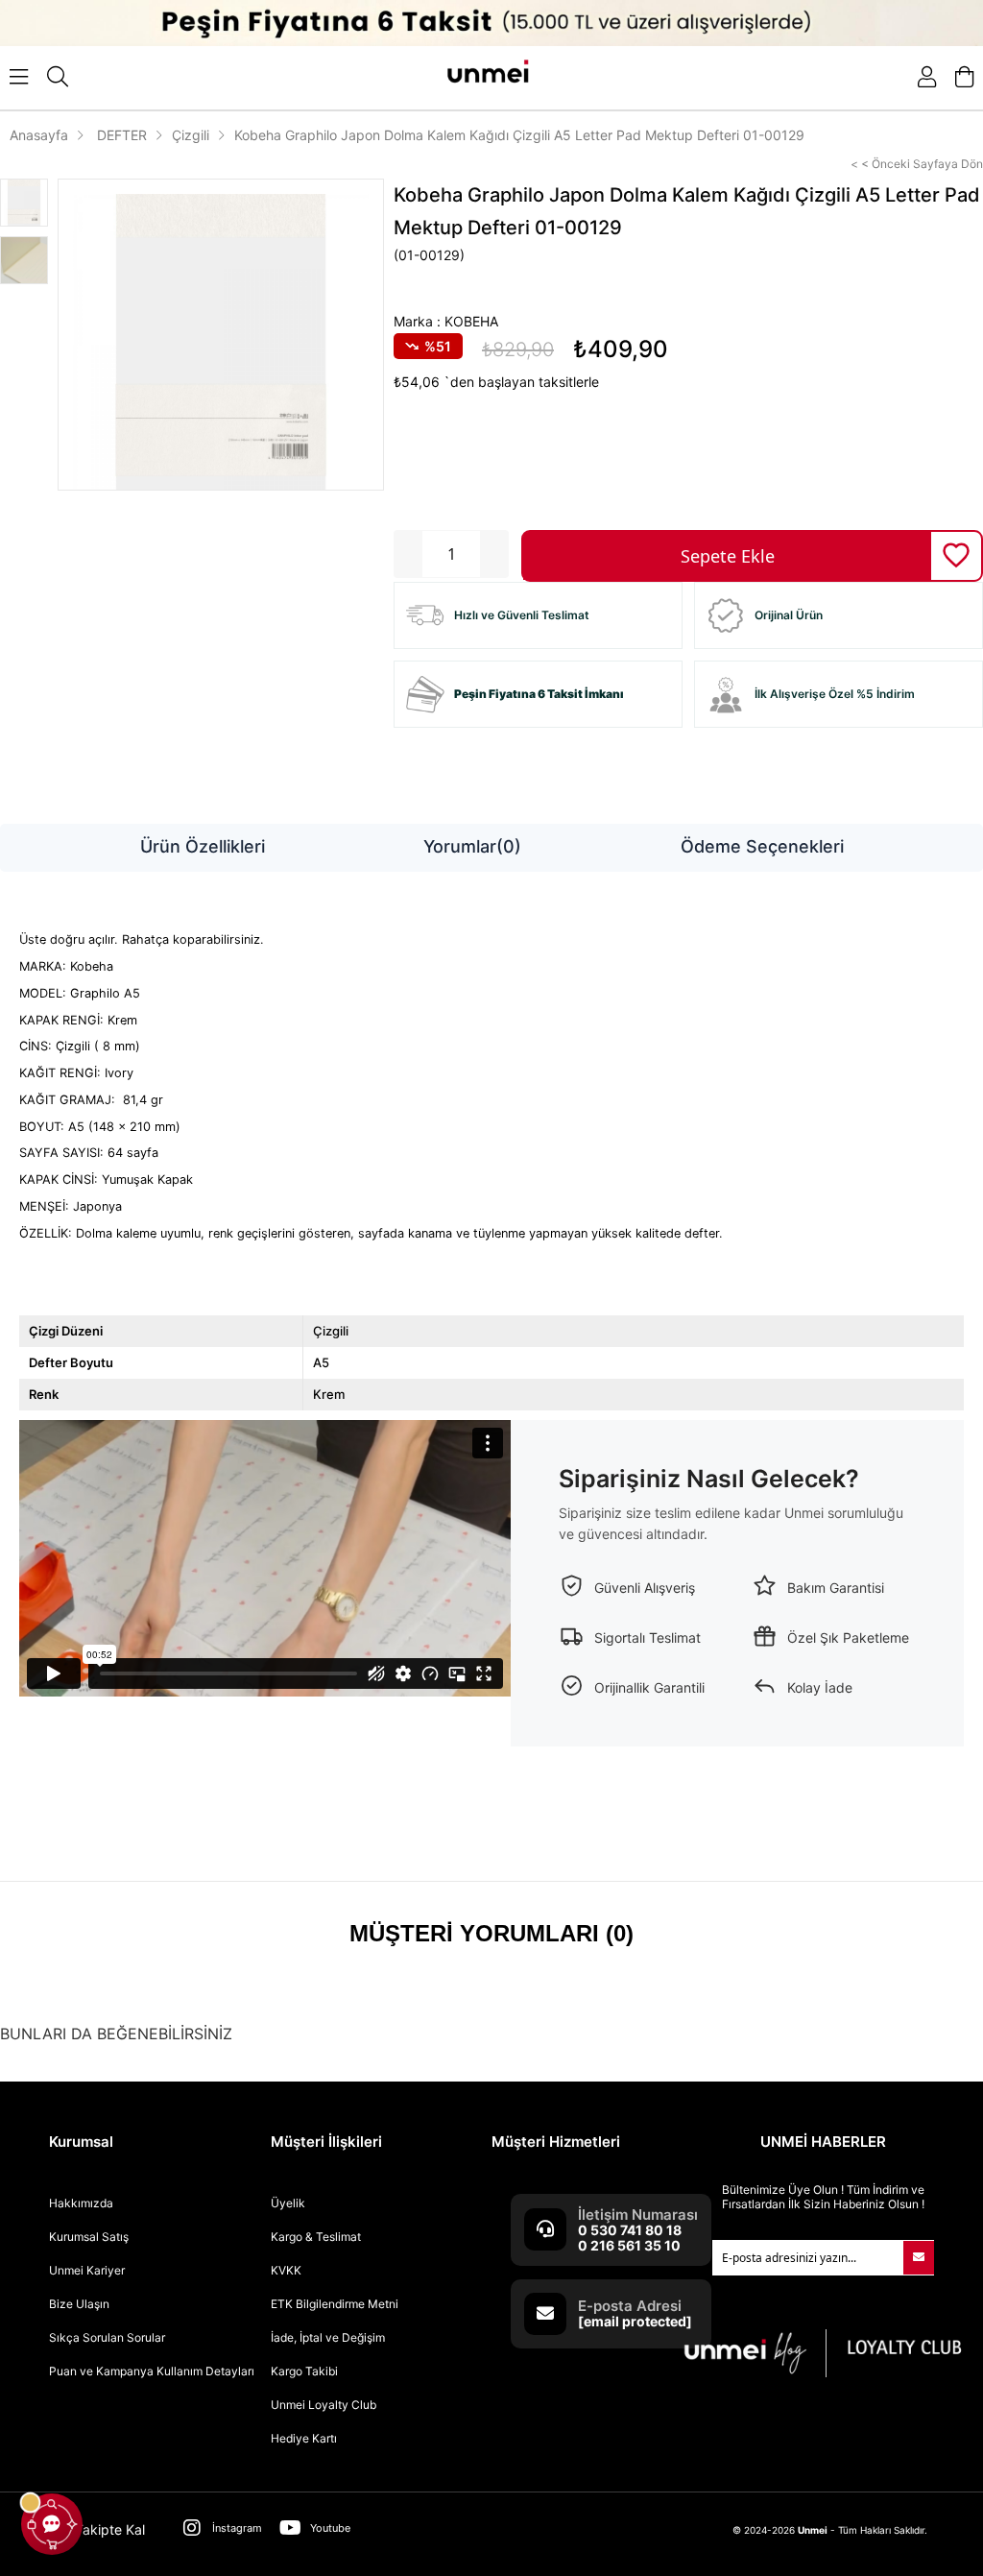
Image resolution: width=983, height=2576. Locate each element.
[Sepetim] (964, 77)
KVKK (286, 2270)
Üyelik (288, 2203)
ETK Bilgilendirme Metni (335, 2304)
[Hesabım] (927, 77)
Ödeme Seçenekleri (762, 846)
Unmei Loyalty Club (324, 2405)
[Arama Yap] (58, 77)
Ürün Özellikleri (203, 846)
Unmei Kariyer (87, 2270)
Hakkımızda (81, 2203)
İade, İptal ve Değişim (328, 2337)
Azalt (408, 554)
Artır (494, 554)
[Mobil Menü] (19, 77)
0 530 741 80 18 (630, 2230)
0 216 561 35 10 (629, 2245)
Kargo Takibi (304, 2371)
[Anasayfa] (491, 76)
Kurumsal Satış (89, 2237)
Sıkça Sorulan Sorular (107, 2337)
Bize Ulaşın (79, 2304)
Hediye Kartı (304, 2438)
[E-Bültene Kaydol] (919, 2258)
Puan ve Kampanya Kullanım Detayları (152, 2371)
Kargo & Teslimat (316, 2237)
